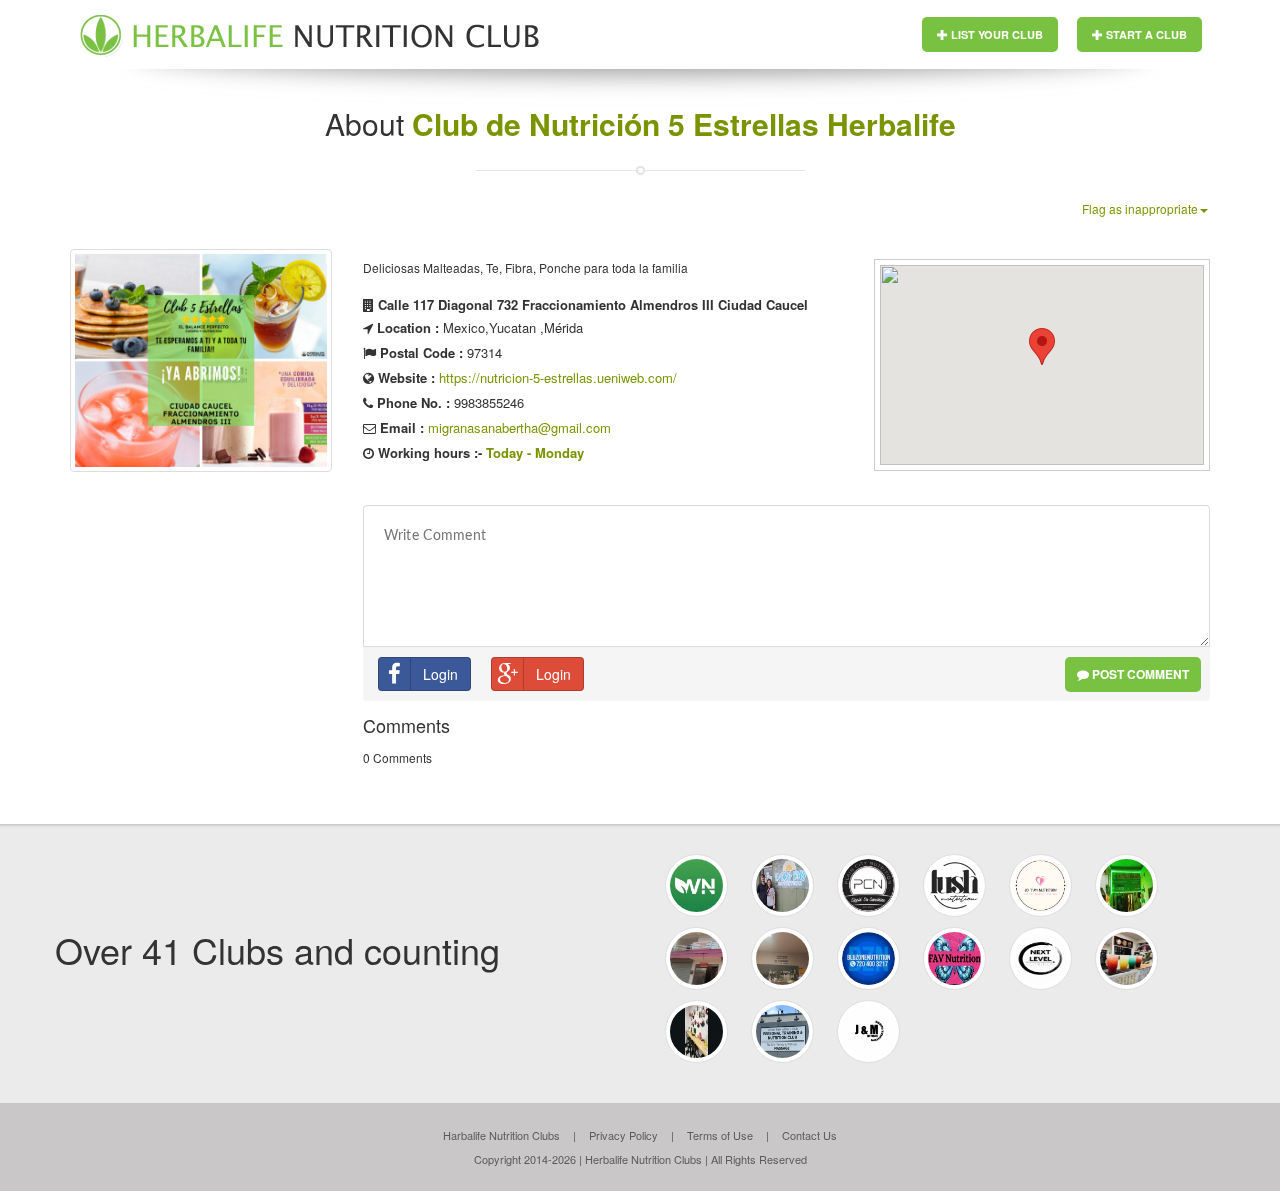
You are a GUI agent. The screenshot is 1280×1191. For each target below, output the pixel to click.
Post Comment (1139, 674)
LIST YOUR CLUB (995, 34)
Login (440, 674)
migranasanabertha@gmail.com (519, 427)
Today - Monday (535, 452)
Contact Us (809, 1135)
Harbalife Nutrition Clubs (501, 1135)
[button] (1042, 346)
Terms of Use (720, 1135)
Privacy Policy (623, 1135)
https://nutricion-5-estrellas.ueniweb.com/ (558, 377)
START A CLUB (1145, 34)
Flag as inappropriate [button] (1140, 208)
